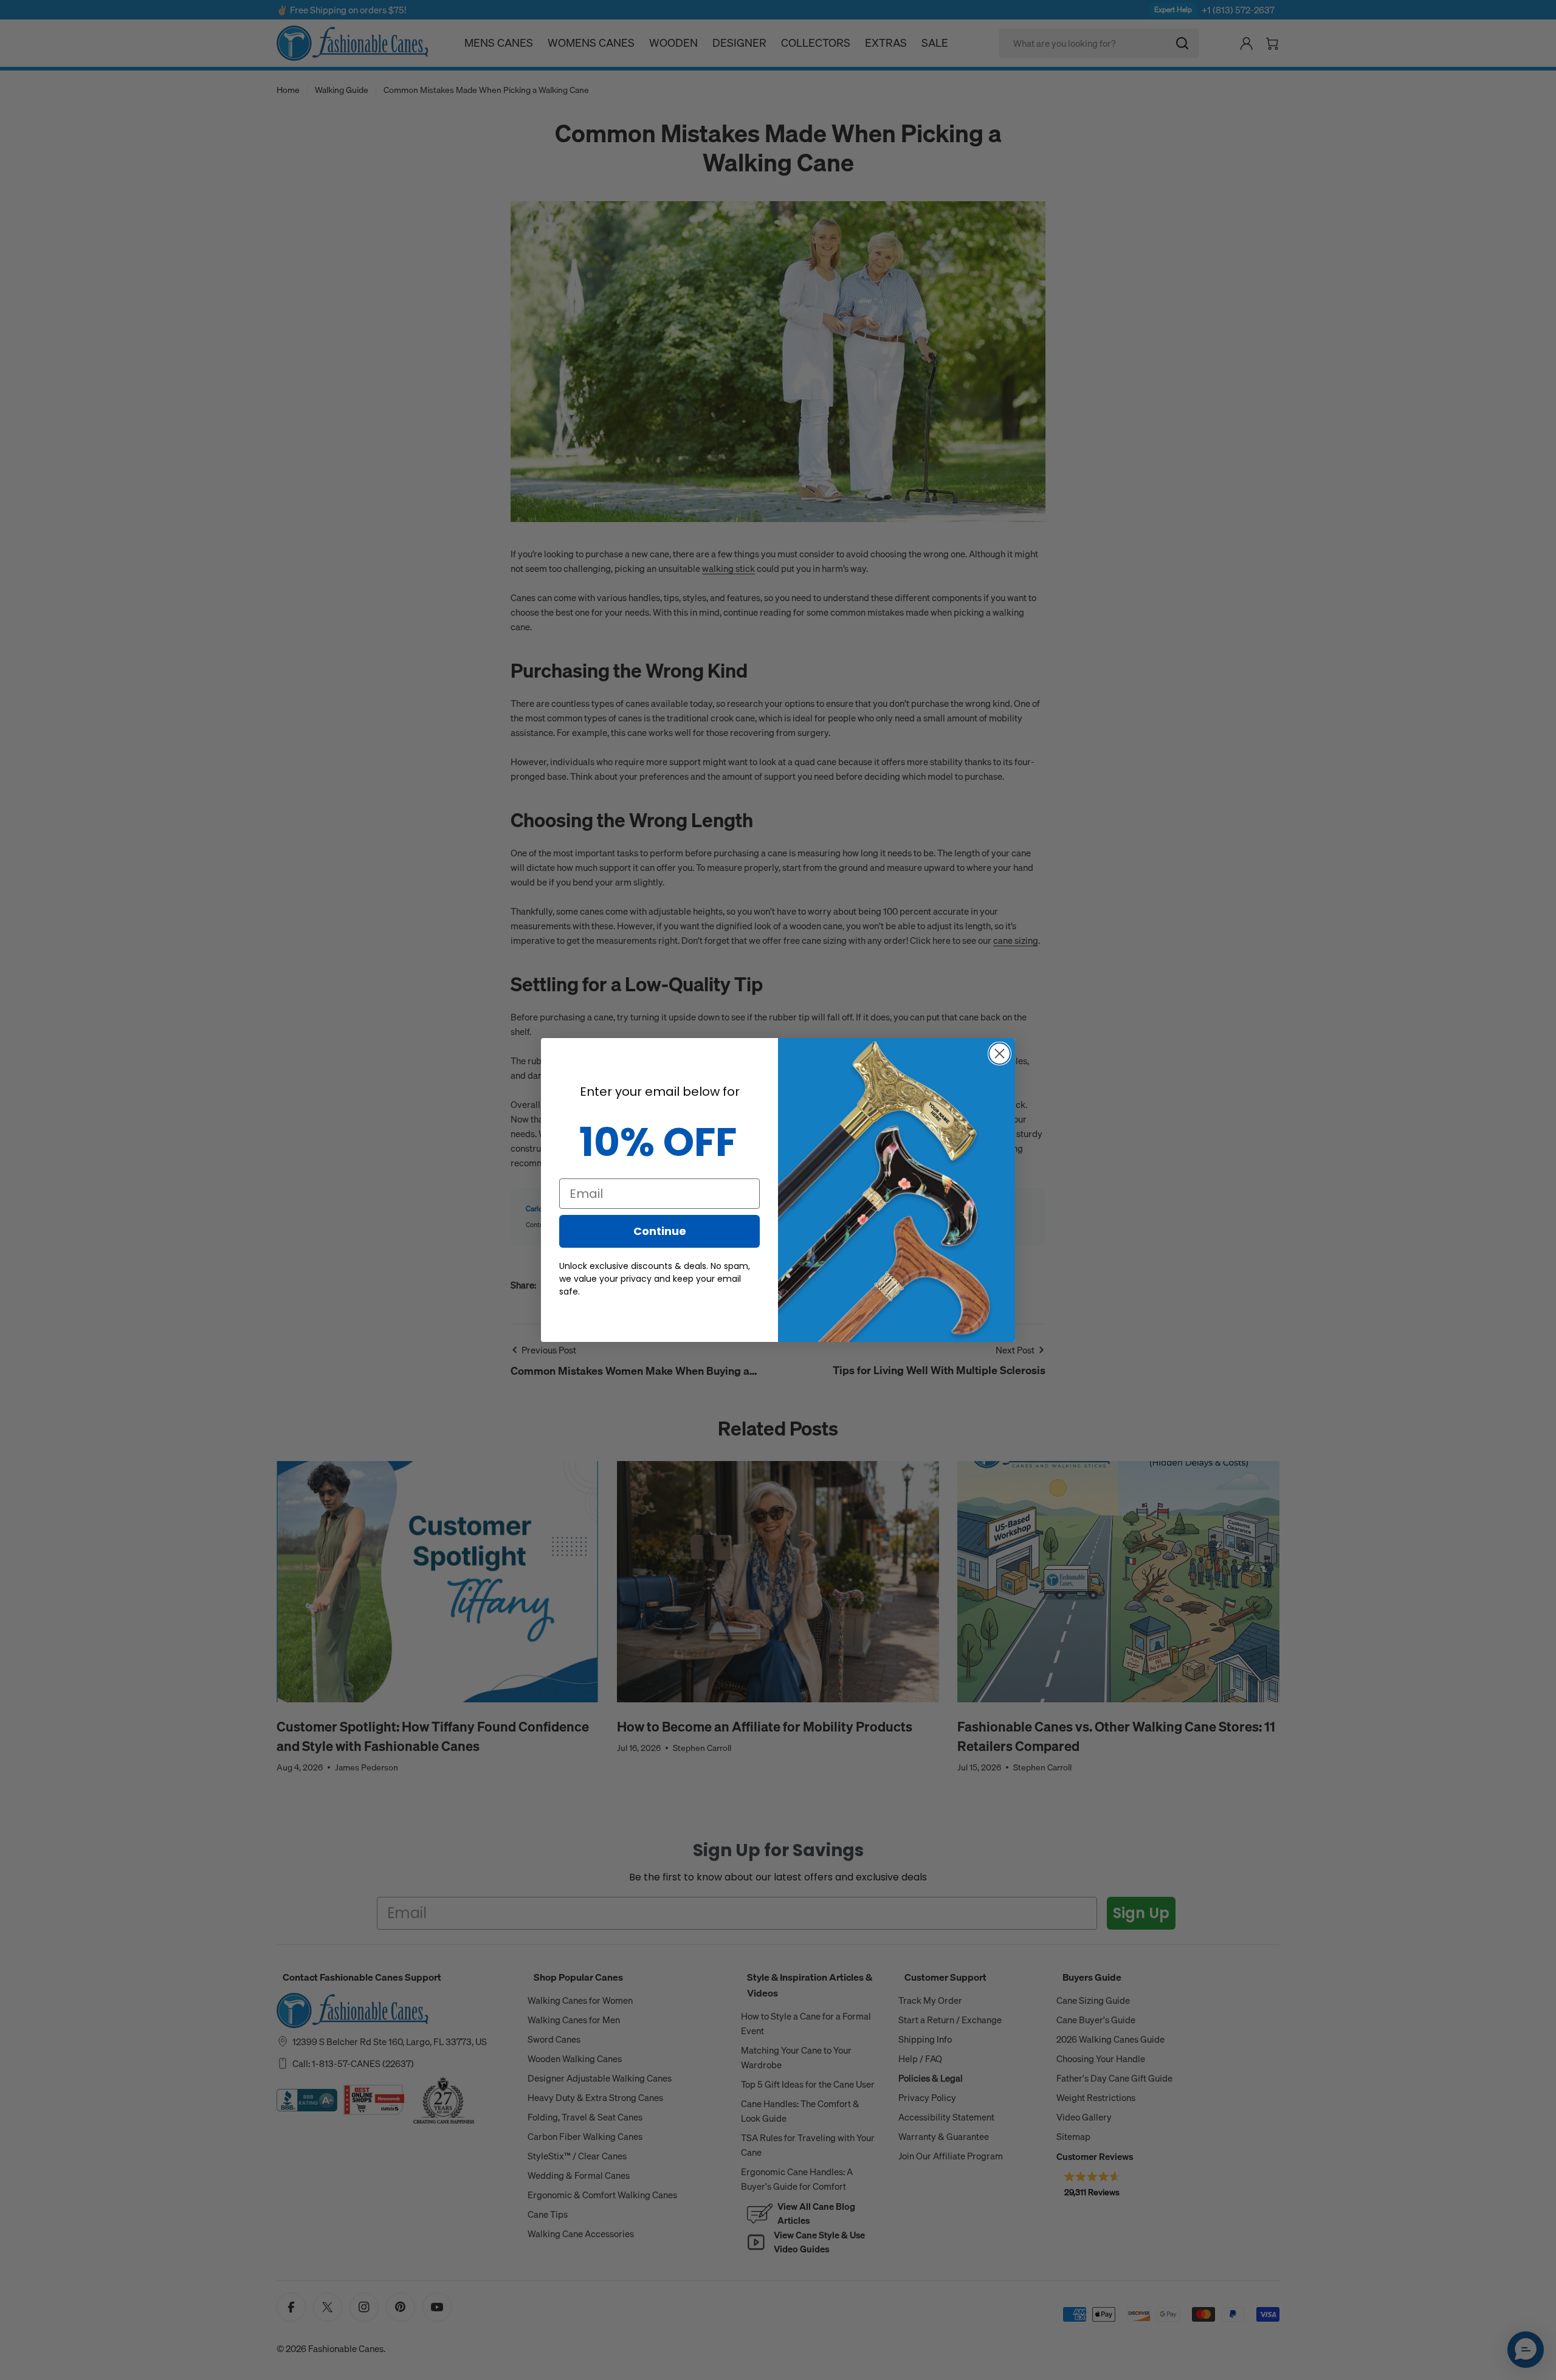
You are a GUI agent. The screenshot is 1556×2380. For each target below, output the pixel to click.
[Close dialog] (1000, 1054)
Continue (660, 1231)
